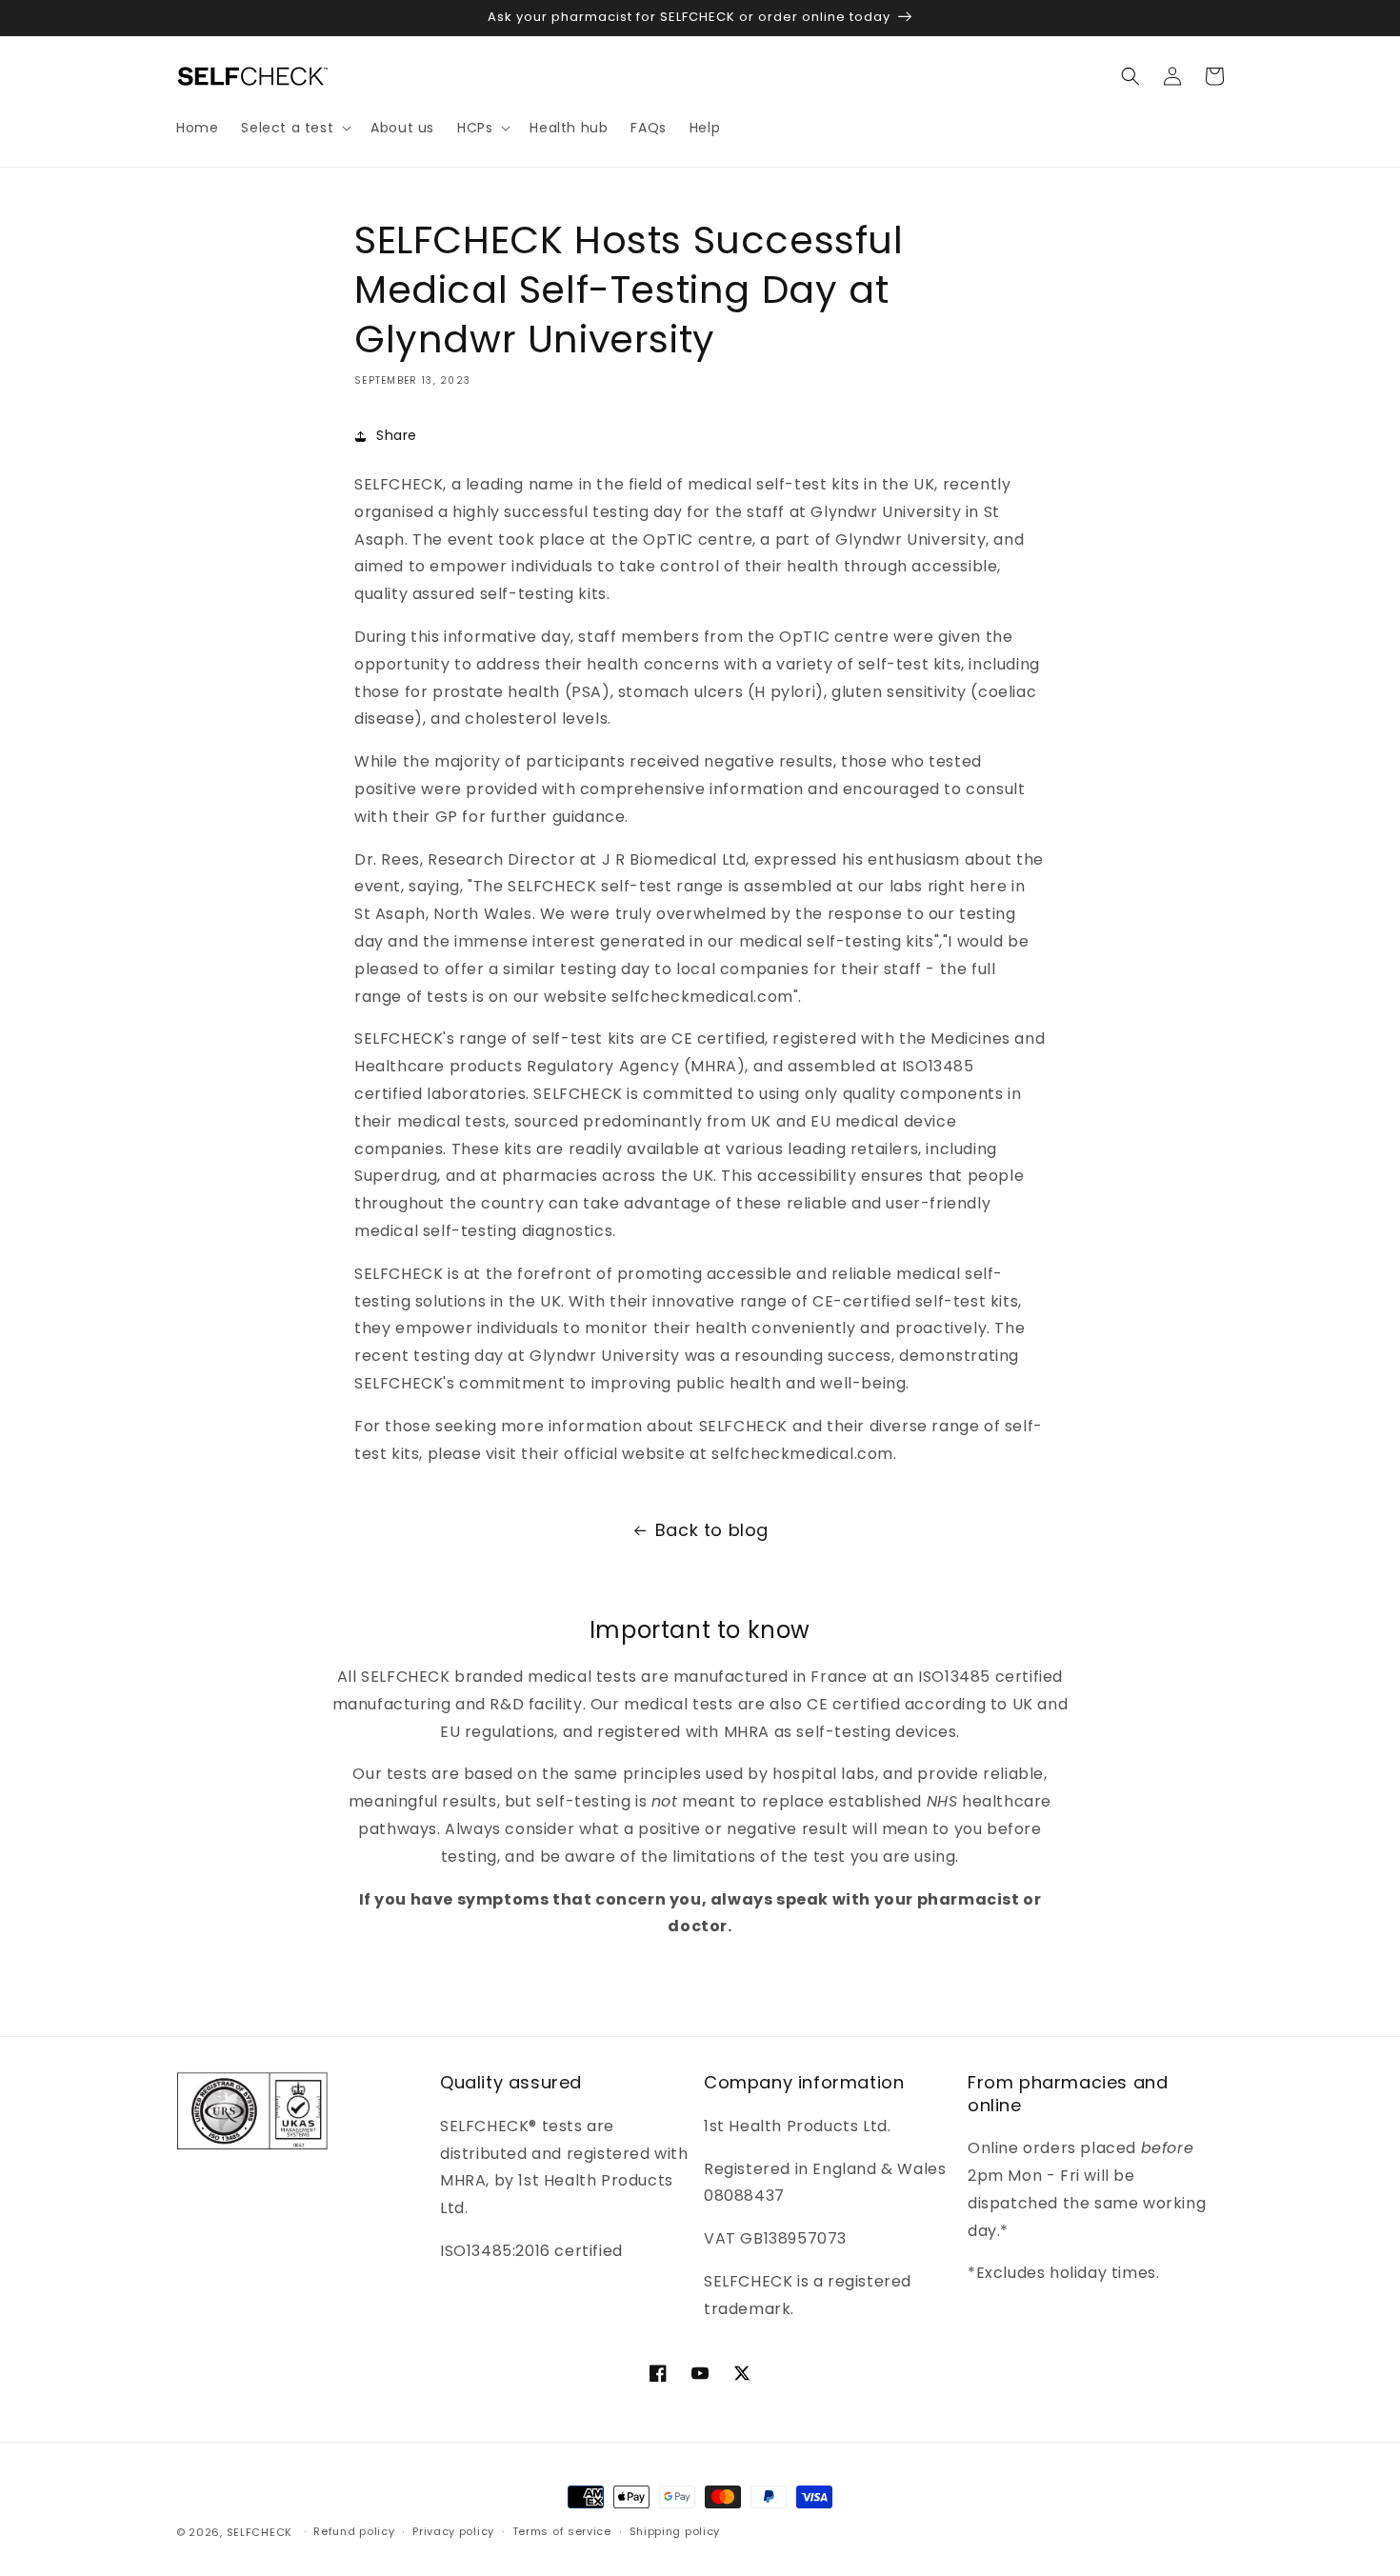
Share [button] (397, 435)
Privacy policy (453, 2531)
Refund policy (354, 2531)
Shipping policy (675, 2531)
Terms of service (562, 2531)
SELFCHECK (260, 2532)
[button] (294, 128)
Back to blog (712, 1530)
